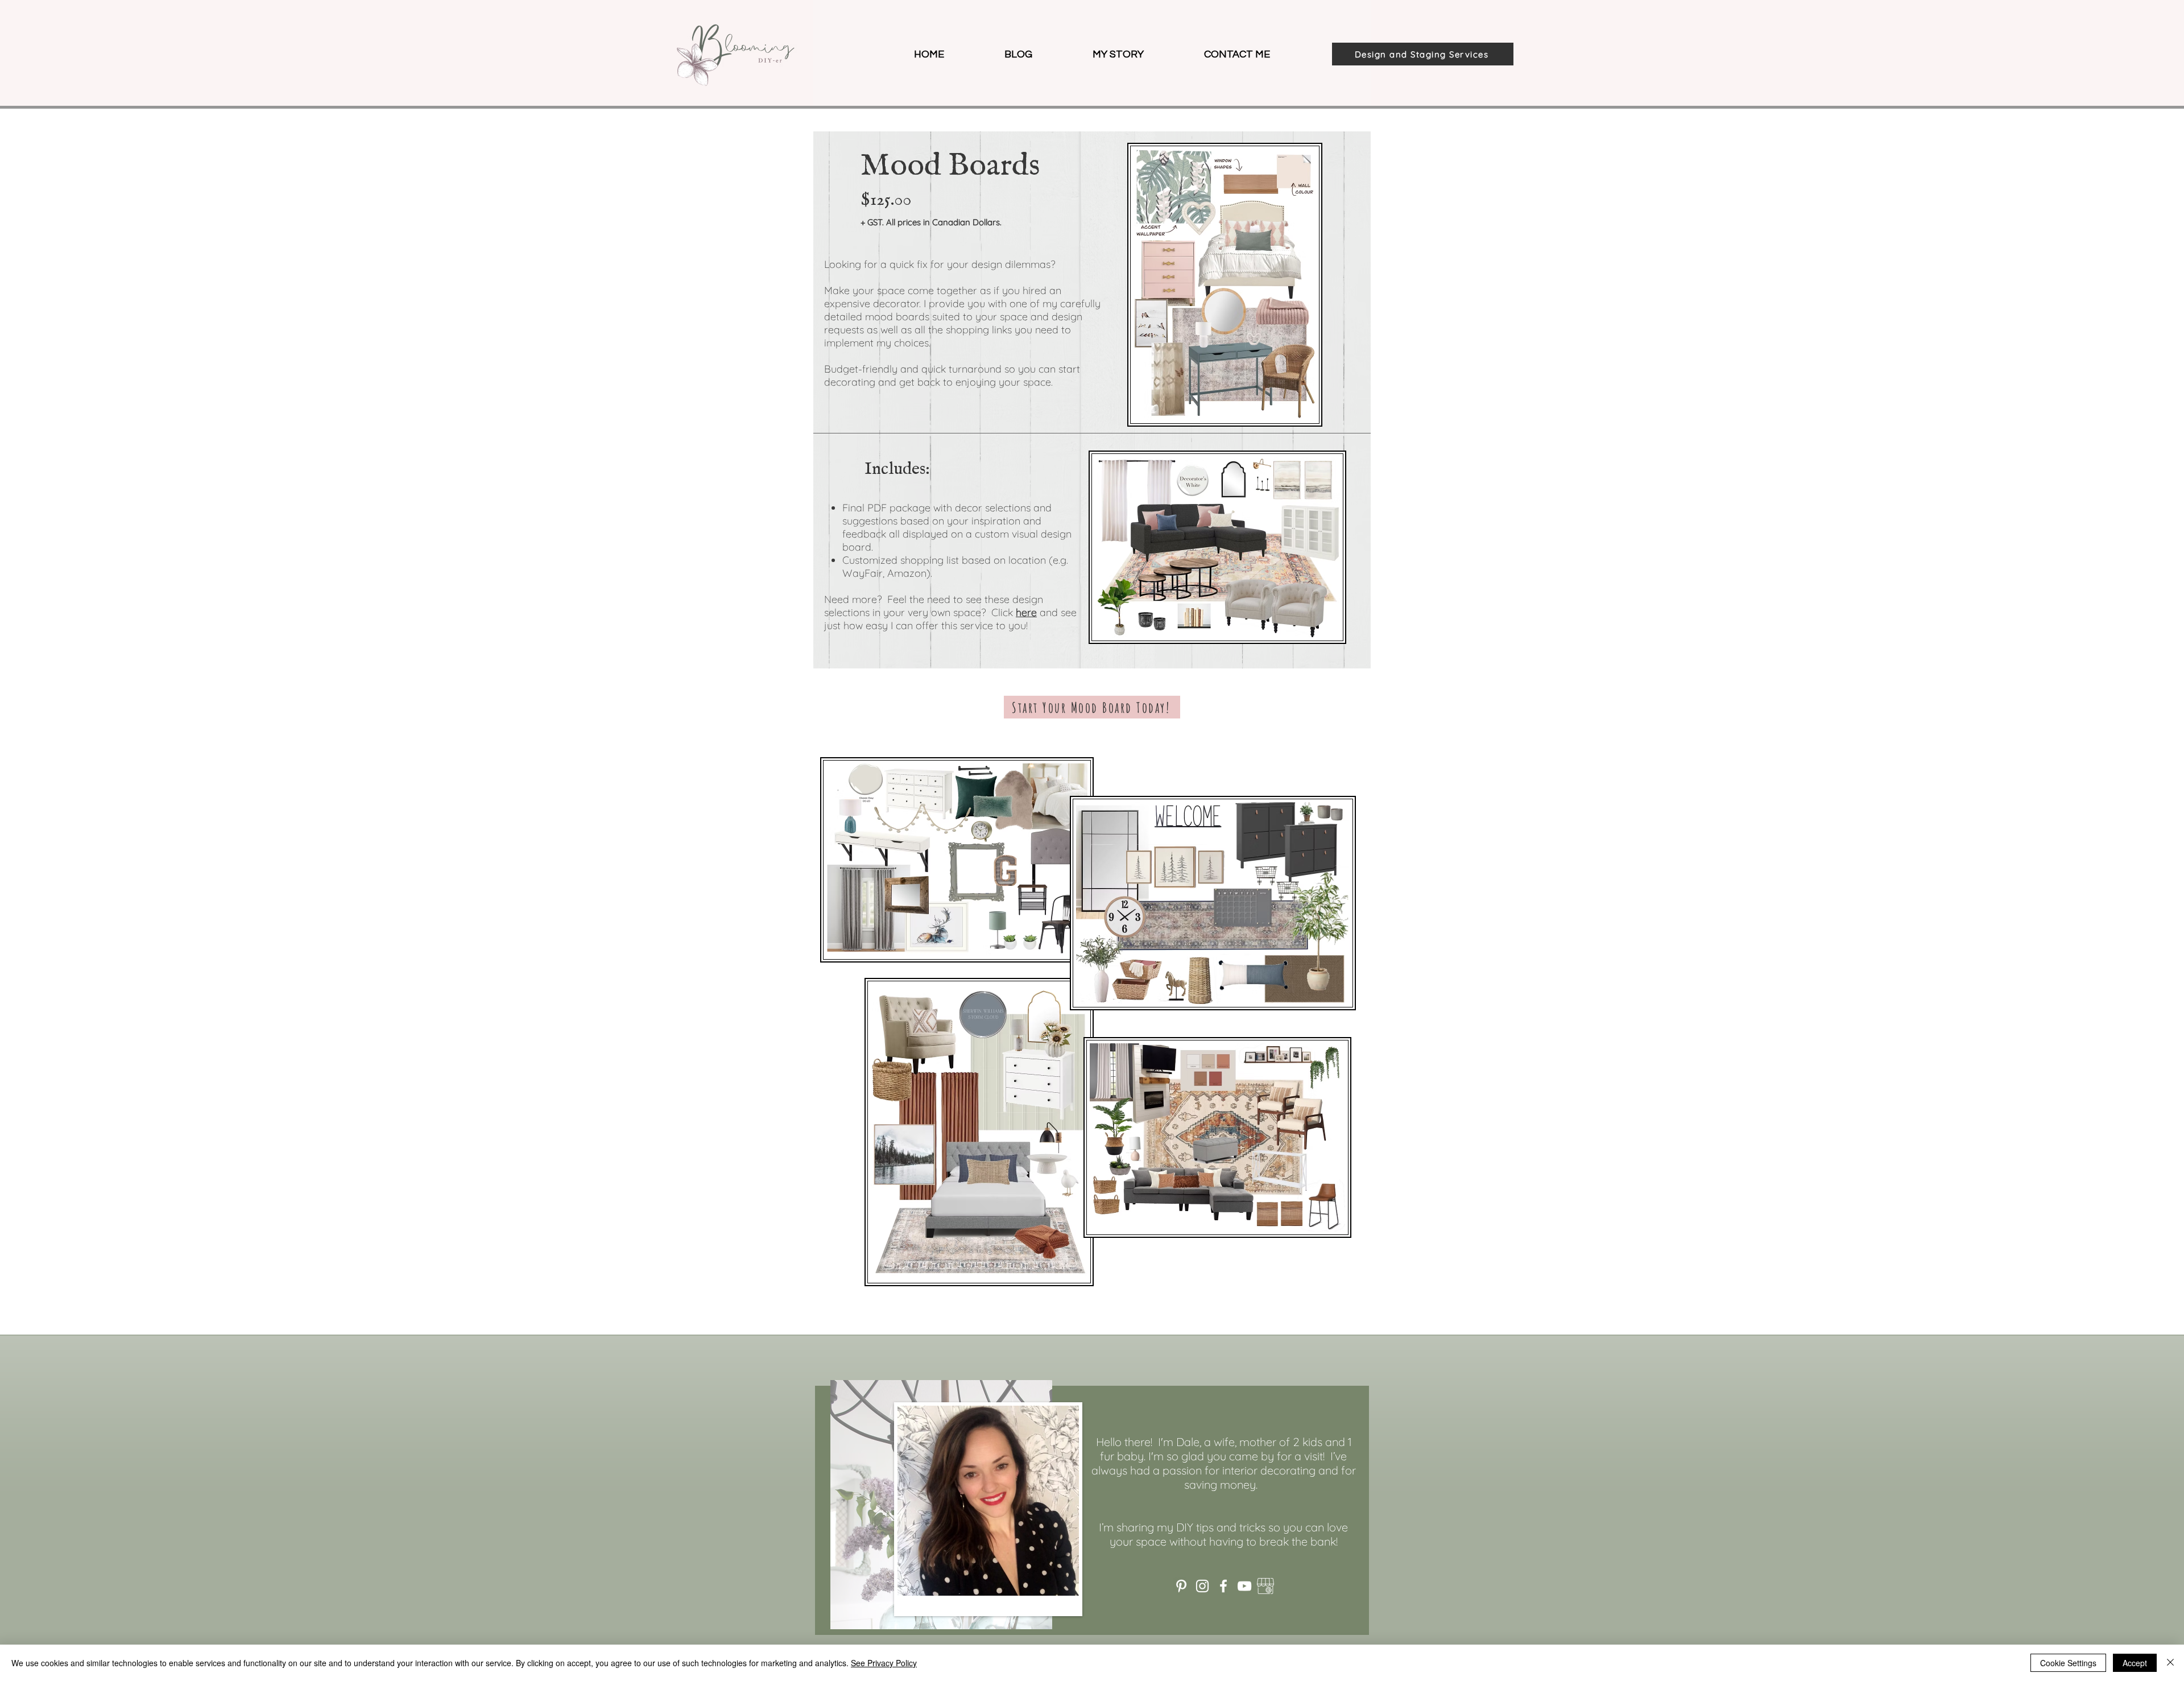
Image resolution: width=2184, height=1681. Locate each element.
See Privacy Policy (884, 1663)
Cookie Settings (2068, 1663)
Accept (2135, 1663)
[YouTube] (1244, 1586)
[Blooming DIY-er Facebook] (1223, 1586)
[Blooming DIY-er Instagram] (1202, 1586)
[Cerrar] (2170, 1663)
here (1026, 612)
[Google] (1265, 1586)
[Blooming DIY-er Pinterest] (1181, 1586)
